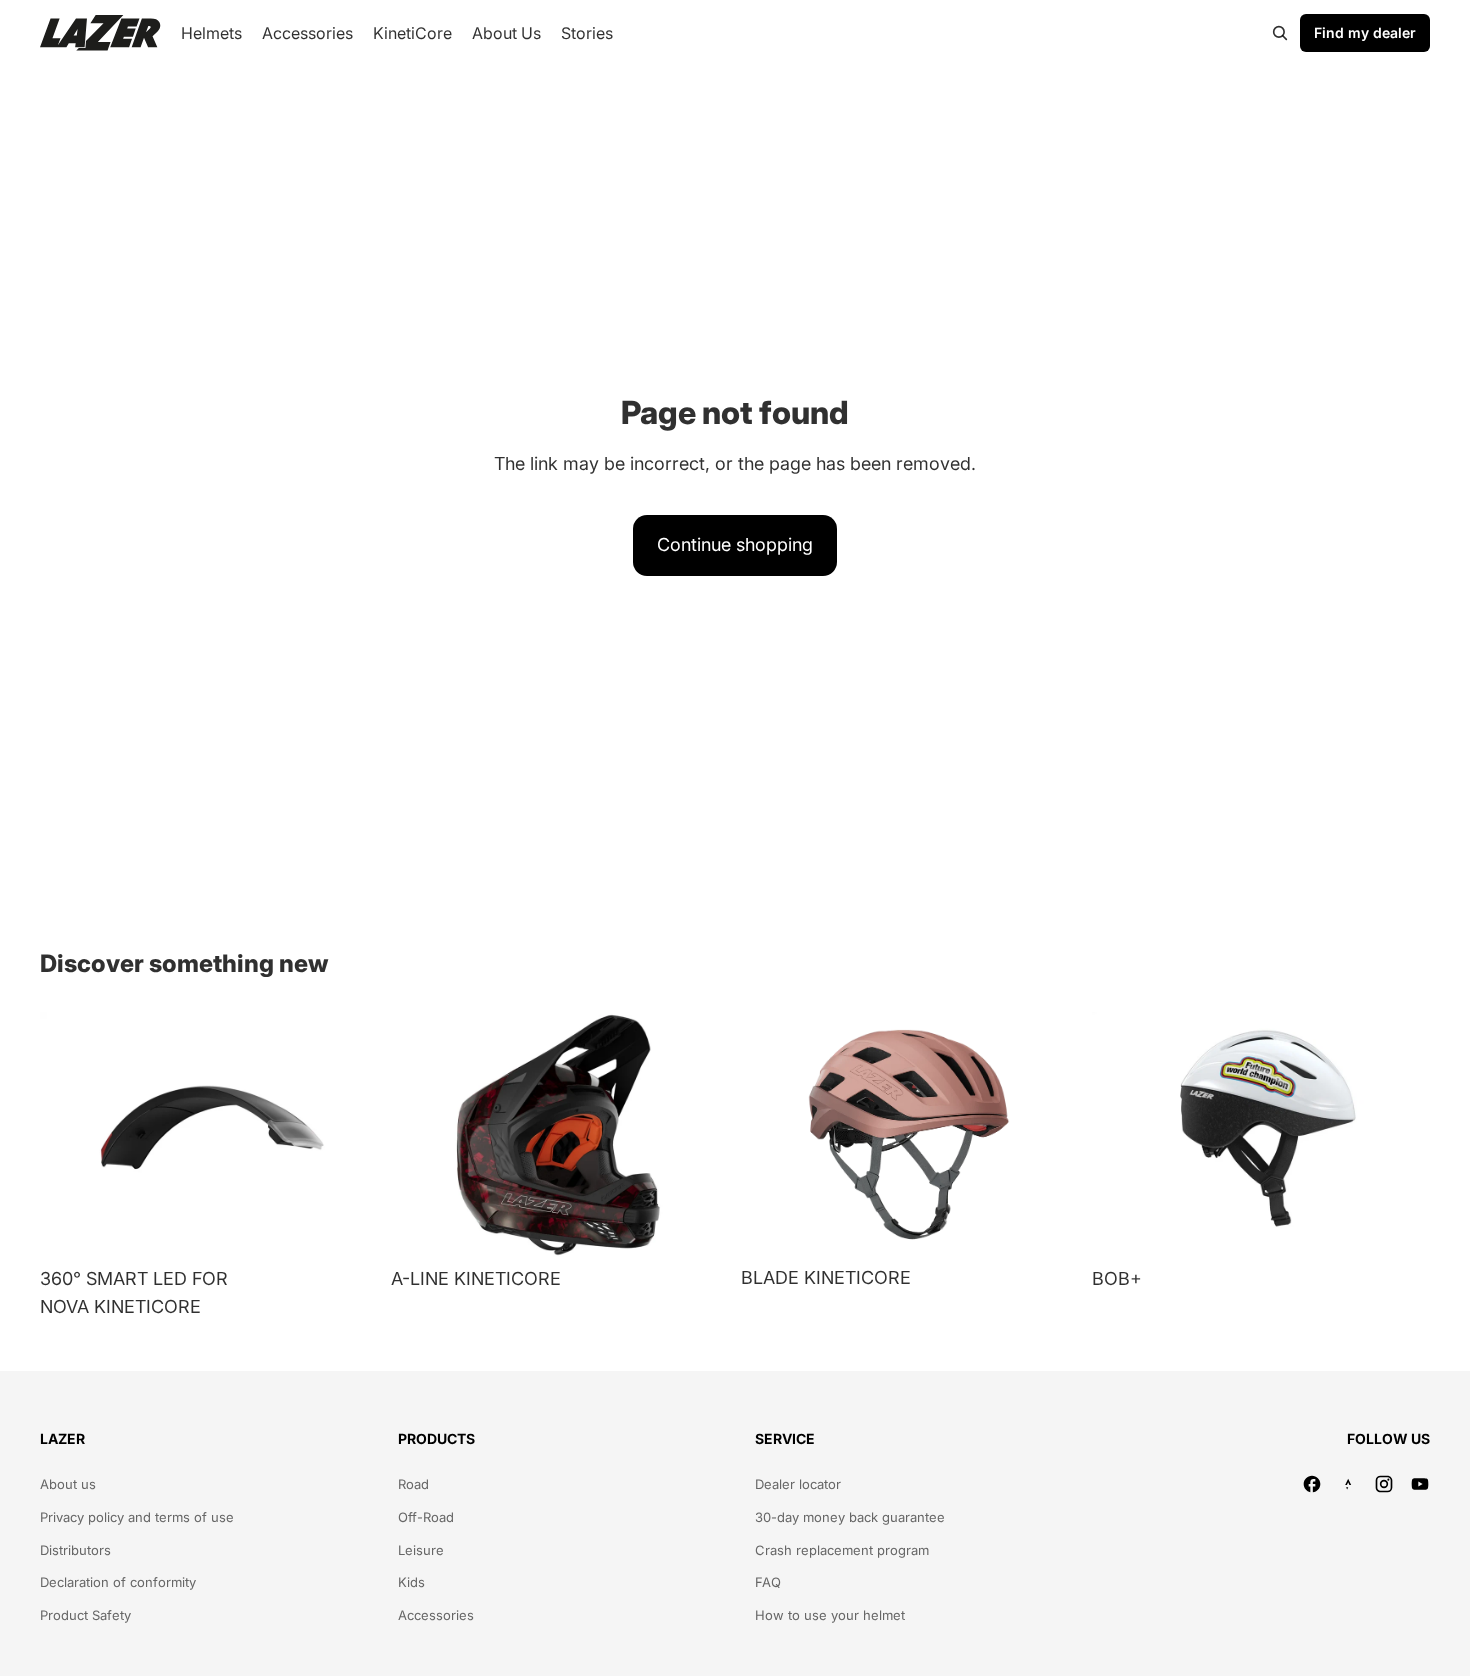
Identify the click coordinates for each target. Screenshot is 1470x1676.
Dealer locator (798, 1484)
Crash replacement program (842, 1550)
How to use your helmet (830, 1615)
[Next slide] (349, 1135)
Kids (411, 1582)
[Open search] (1280, 33)
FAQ (768, 1582)
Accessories (436, 1615)
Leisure (421, 1550)
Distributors (75, 1550)
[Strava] (1348, 1484)
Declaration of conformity (118, 1582)
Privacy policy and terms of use (137, 1517)
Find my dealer (1365, 32)
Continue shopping (735, 544)
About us (68, 1484)
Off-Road (426, 1517)
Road (413, 1484)
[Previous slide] (70, 1135)
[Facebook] (1312, 1484)
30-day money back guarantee (850, 1517)
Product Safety (85, 1615)
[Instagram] (1384, 1484)
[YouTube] (1420, 1484)
